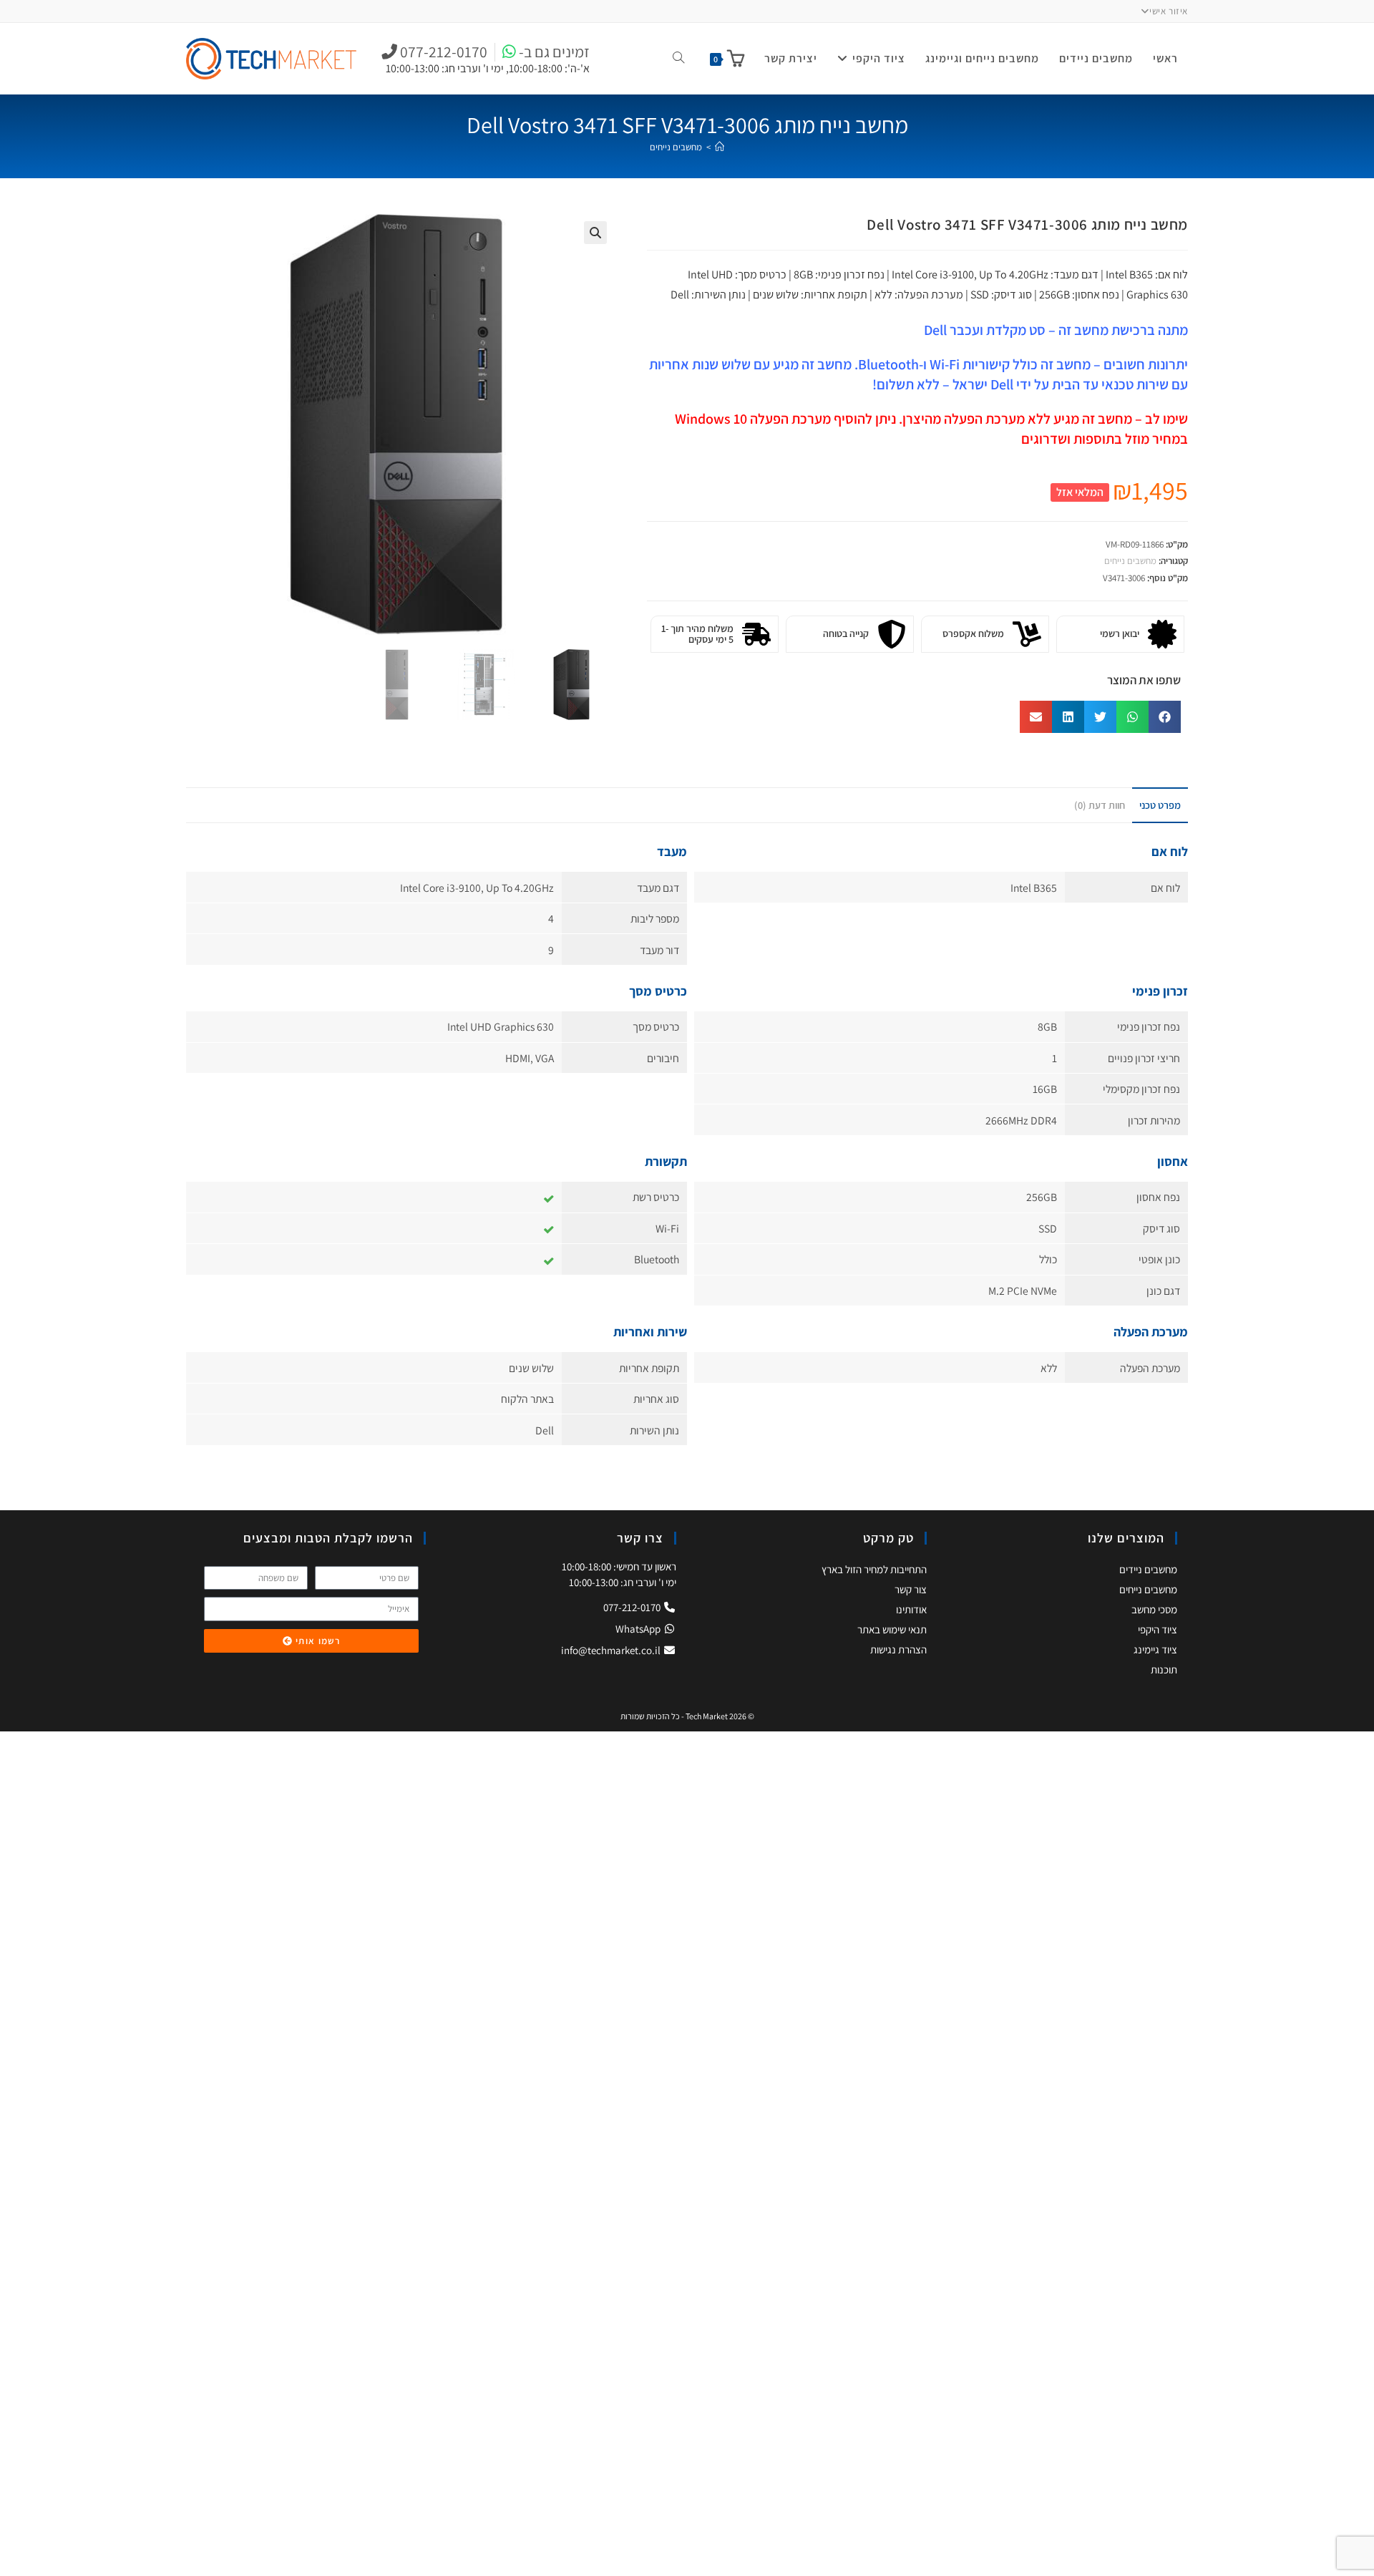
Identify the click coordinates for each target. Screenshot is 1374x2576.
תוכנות (1164, 1669)
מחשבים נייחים (676, 147)
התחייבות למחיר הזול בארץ (874, 1569)
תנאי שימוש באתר (892, 1629)
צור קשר (911, 1589)
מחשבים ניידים (1148, 1569)
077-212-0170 (633, 1607)
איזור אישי (1169, 11)
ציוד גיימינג (1155, 1649)
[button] (595, 233)
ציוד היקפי (1158, 1629)
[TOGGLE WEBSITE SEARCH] (678, 59)
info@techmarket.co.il (611, 1650)
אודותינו (911, 1609)
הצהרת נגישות (898, 1649)
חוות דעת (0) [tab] (1100, 805)
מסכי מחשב (1154, 1609)
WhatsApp (639, 1629)
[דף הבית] (720, 147)
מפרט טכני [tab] (1160, 805)
